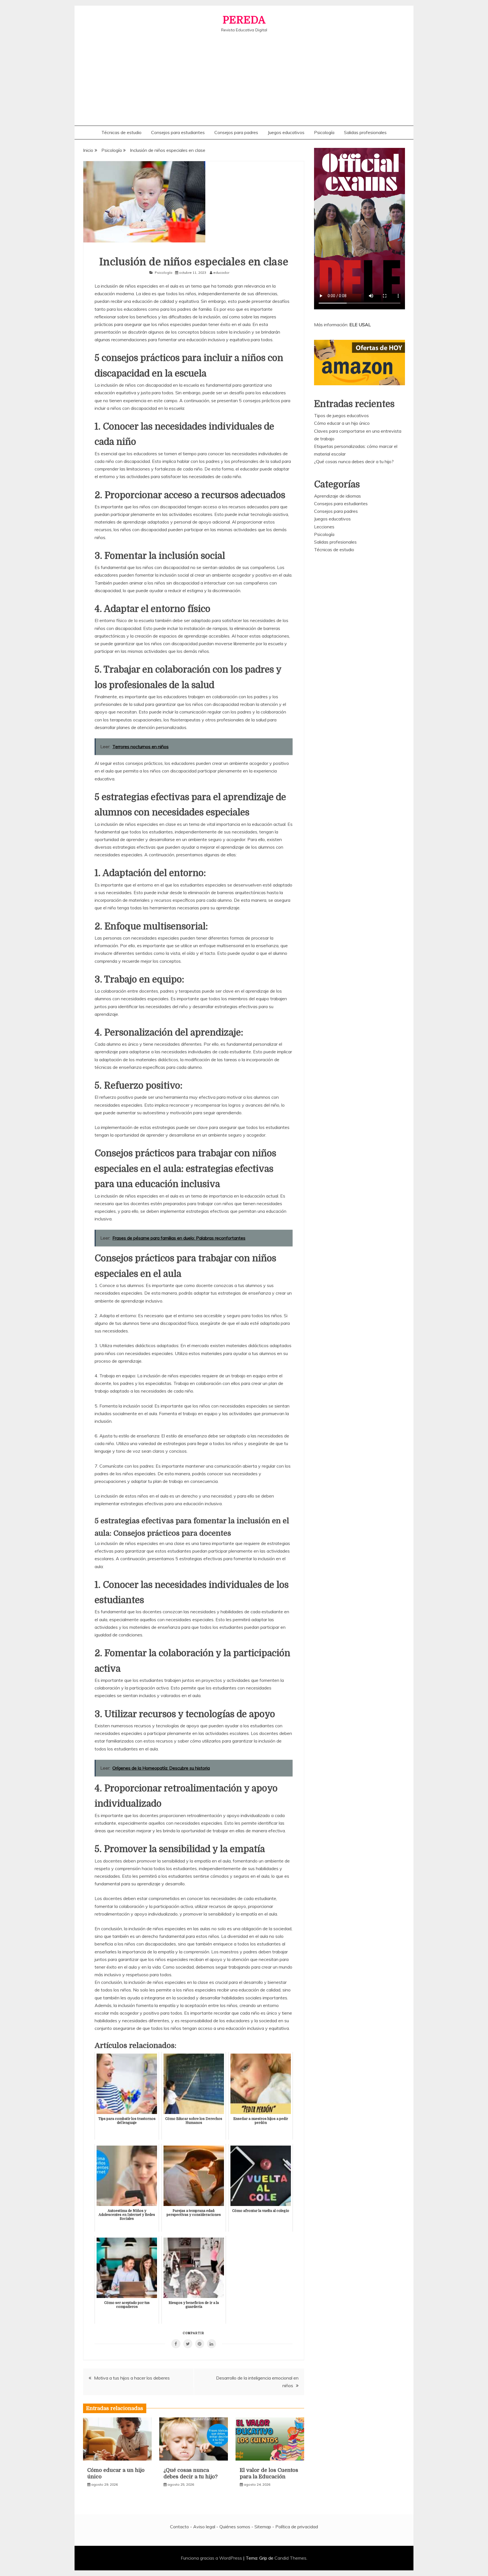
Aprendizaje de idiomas (337, 496)
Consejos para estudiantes (178, 132)
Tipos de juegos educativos (341, 415)
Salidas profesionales (365, 132)
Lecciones (324, 527)
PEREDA (244, 20)
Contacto (179, 2527)
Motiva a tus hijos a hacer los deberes (132, 2378)
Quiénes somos (235, 2527)
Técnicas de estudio (121, 132)
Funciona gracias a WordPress (212, 2558)
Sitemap (263, 2527)
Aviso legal (204, 2527)
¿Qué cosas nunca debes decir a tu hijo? (354, 461)
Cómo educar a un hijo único (342, 423)
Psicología (324, 132)
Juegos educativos (286, 132)
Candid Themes (290, 2558)
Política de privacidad (297, 2527)
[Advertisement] (244, 75)
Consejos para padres (236, 132)
